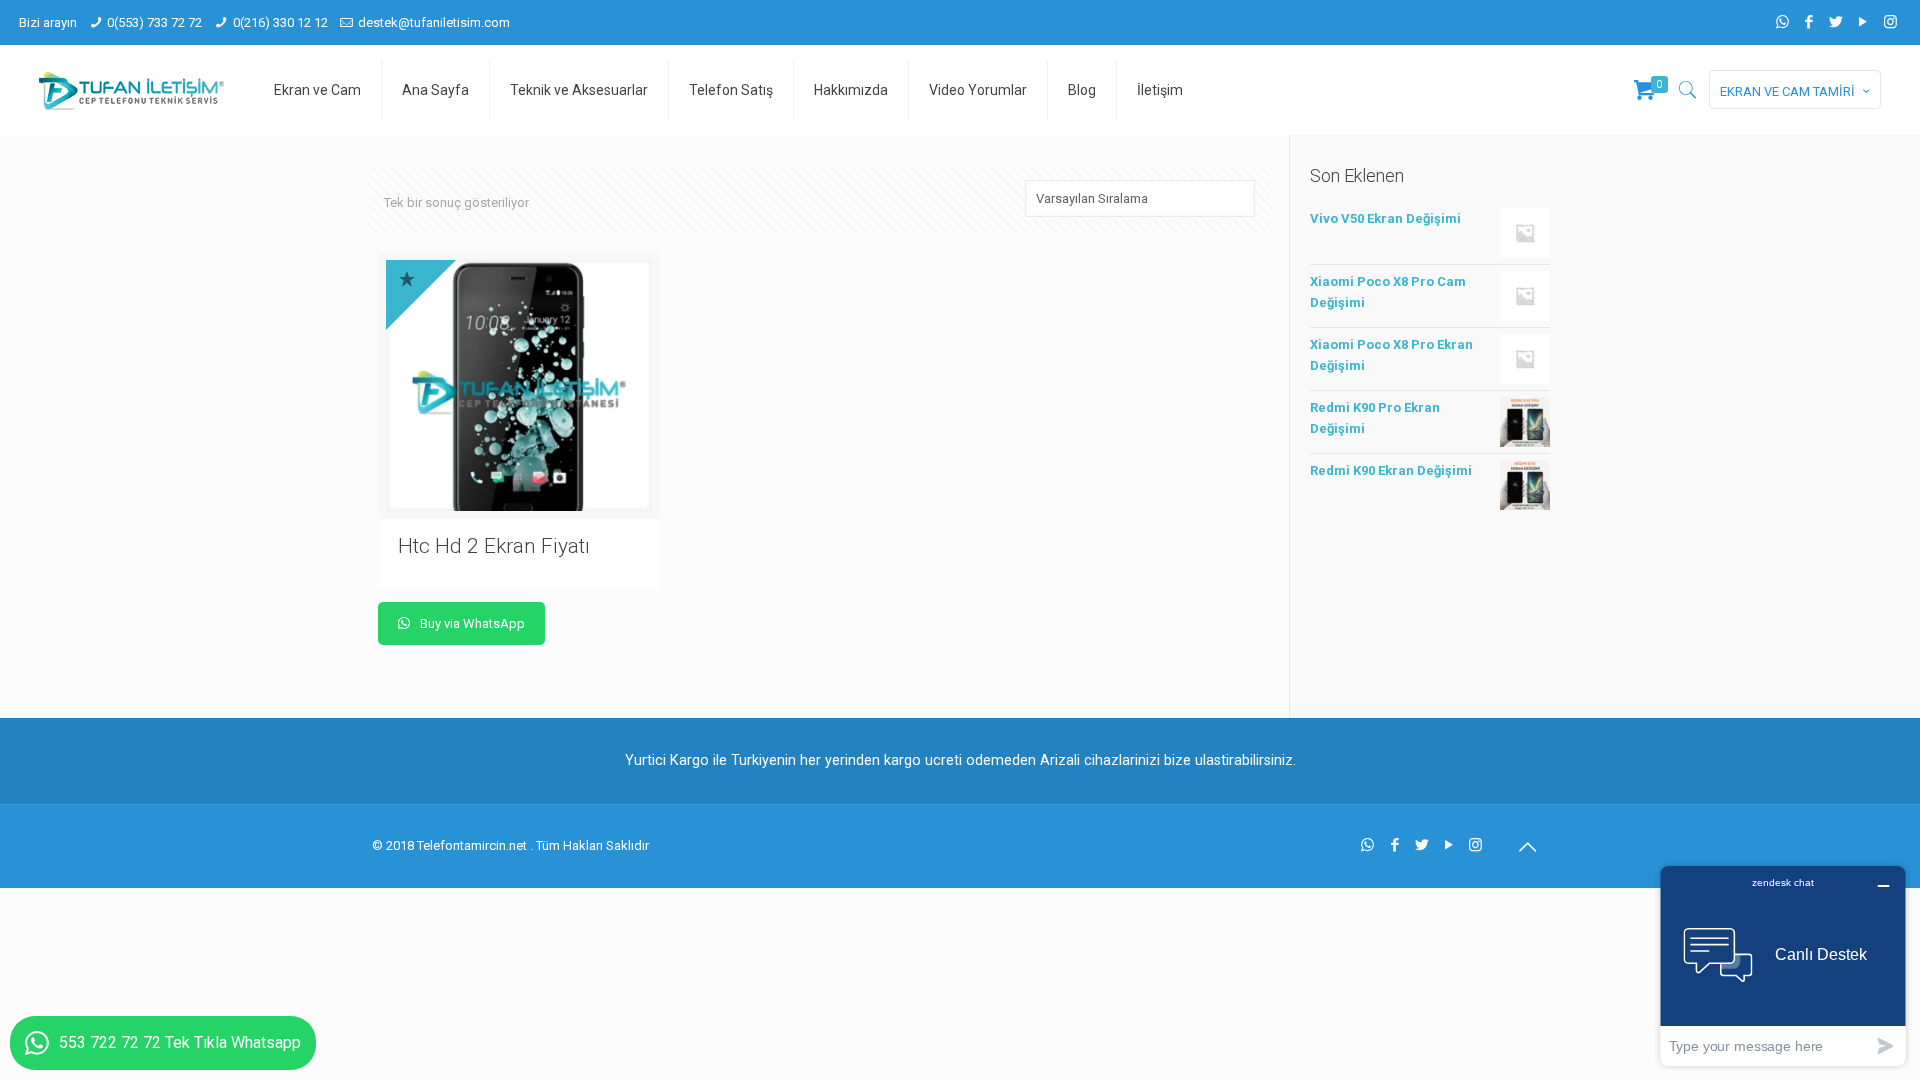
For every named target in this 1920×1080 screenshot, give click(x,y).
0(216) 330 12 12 (280, 22)
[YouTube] (1863, 22)
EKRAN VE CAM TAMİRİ (1787, 91)
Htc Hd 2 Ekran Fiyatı (494, 546)
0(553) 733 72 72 (154, 22)
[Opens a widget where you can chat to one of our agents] (1783, 965)
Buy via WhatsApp (471, 623)
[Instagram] (1890, 22)
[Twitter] (1836, 22)
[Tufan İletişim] (131, 90)
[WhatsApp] (1782, 22)
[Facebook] (1809, 22)
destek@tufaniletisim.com (434, 22)
